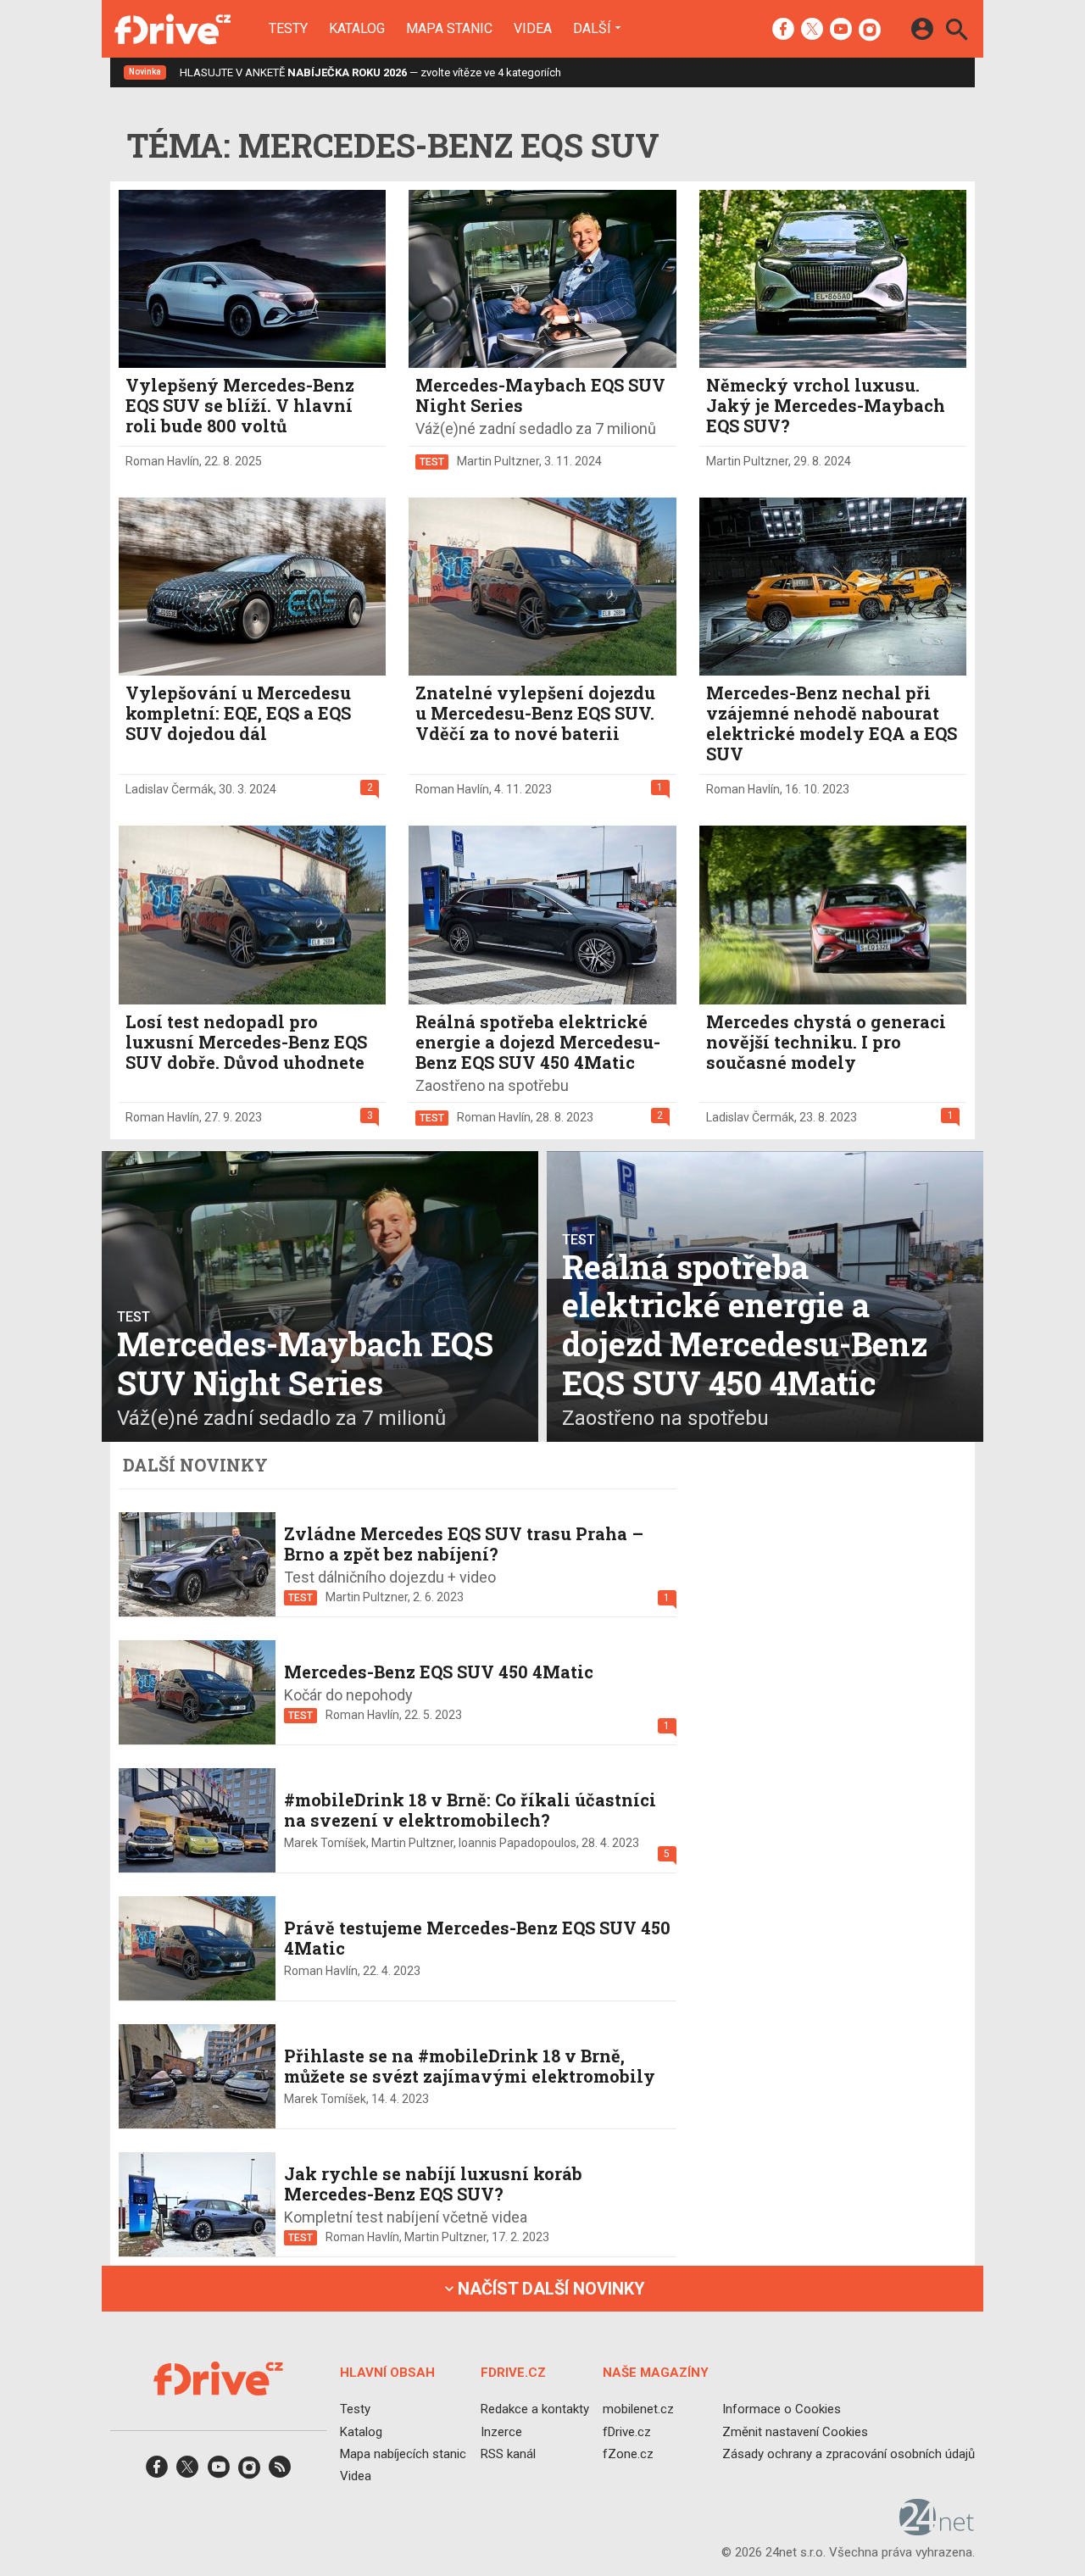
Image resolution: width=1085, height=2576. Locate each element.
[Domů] (172, 29)
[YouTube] (841, 31)
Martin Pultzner (498, 461)
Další (592, 28)
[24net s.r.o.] (937, 2530)
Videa (533, 29)
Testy (288, 29)
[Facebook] (783, 31)
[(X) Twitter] (812, 31)
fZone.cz (628, 2454)
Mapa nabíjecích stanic (403, 2454)
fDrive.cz (627, 2432)
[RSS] (280, 2472)
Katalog (357, 29)
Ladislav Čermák (170, 789)
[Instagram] (870, 31)
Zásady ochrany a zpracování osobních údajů (849, 2454)
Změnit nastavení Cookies (795, 2432)
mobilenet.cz (638, 2410)
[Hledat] (957, 32)
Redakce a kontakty (535, 2410)
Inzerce (501, 2432)
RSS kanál (508, 2454)
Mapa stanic (449, 29)
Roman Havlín (162, 461)
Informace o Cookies (782, 2410)
